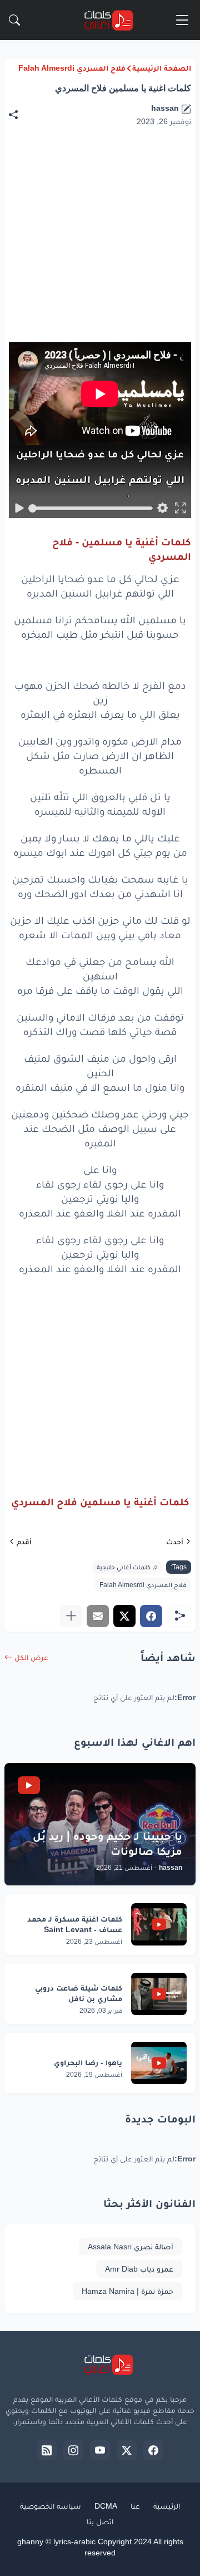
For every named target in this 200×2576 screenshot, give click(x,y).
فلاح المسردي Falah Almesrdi (72, 68)
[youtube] (100, 2450)
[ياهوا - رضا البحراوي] (159, 2063)
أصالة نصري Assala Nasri (131, 2247)
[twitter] (127, 2450)
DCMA (106, 2506)
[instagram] (73, 2450)
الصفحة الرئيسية (162, 68)
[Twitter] (124, 1616)
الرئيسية (167, 2506)
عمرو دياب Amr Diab (139, 2269)
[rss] (47, 2450)
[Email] (98, 1616)
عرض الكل (31, 1657)
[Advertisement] (98, 1376)
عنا (135, 2506)
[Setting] (162, 508)
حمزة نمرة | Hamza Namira (127, 2291)
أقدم (24, 1541)
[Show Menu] (182, 20)
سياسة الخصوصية (51, 2506)
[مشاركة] (19, 115)
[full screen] (180, 508)
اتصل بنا (100, 2521)
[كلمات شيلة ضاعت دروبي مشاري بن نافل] (159, 1994)
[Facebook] (151, 1616)
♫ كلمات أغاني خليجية (127, 1567)
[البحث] (14, 20)
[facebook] (153, 2450)
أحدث (175, 1541)
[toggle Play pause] (19, 508)
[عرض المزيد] (71, 1616)
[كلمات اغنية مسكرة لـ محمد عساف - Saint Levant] (159, 1924)
